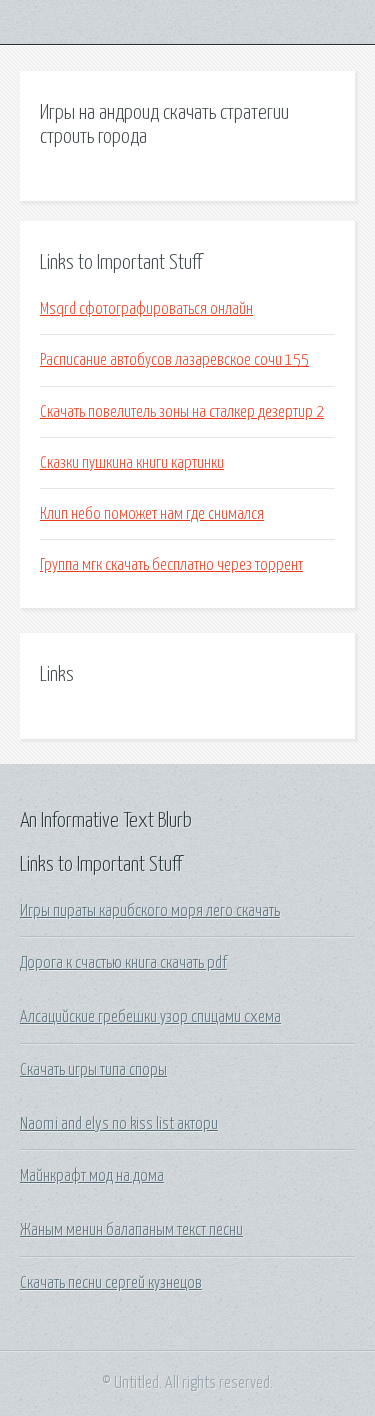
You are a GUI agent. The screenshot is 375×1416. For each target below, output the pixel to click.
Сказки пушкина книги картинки (132, 463)
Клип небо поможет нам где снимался (152, 514)
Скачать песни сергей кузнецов (111, 1283)
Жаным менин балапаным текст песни (131, 1230)
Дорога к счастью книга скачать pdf (123, 963)
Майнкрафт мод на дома (92, 1176)
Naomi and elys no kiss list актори (119, 1124)
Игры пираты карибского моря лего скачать (150, 911)
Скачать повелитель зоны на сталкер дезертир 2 (182, 412)
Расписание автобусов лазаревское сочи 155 (174, 360)
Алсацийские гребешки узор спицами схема (150, 1017)
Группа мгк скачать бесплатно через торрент (171, 565)
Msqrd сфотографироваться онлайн (146, 309)
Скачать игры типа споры (93, 1070)
